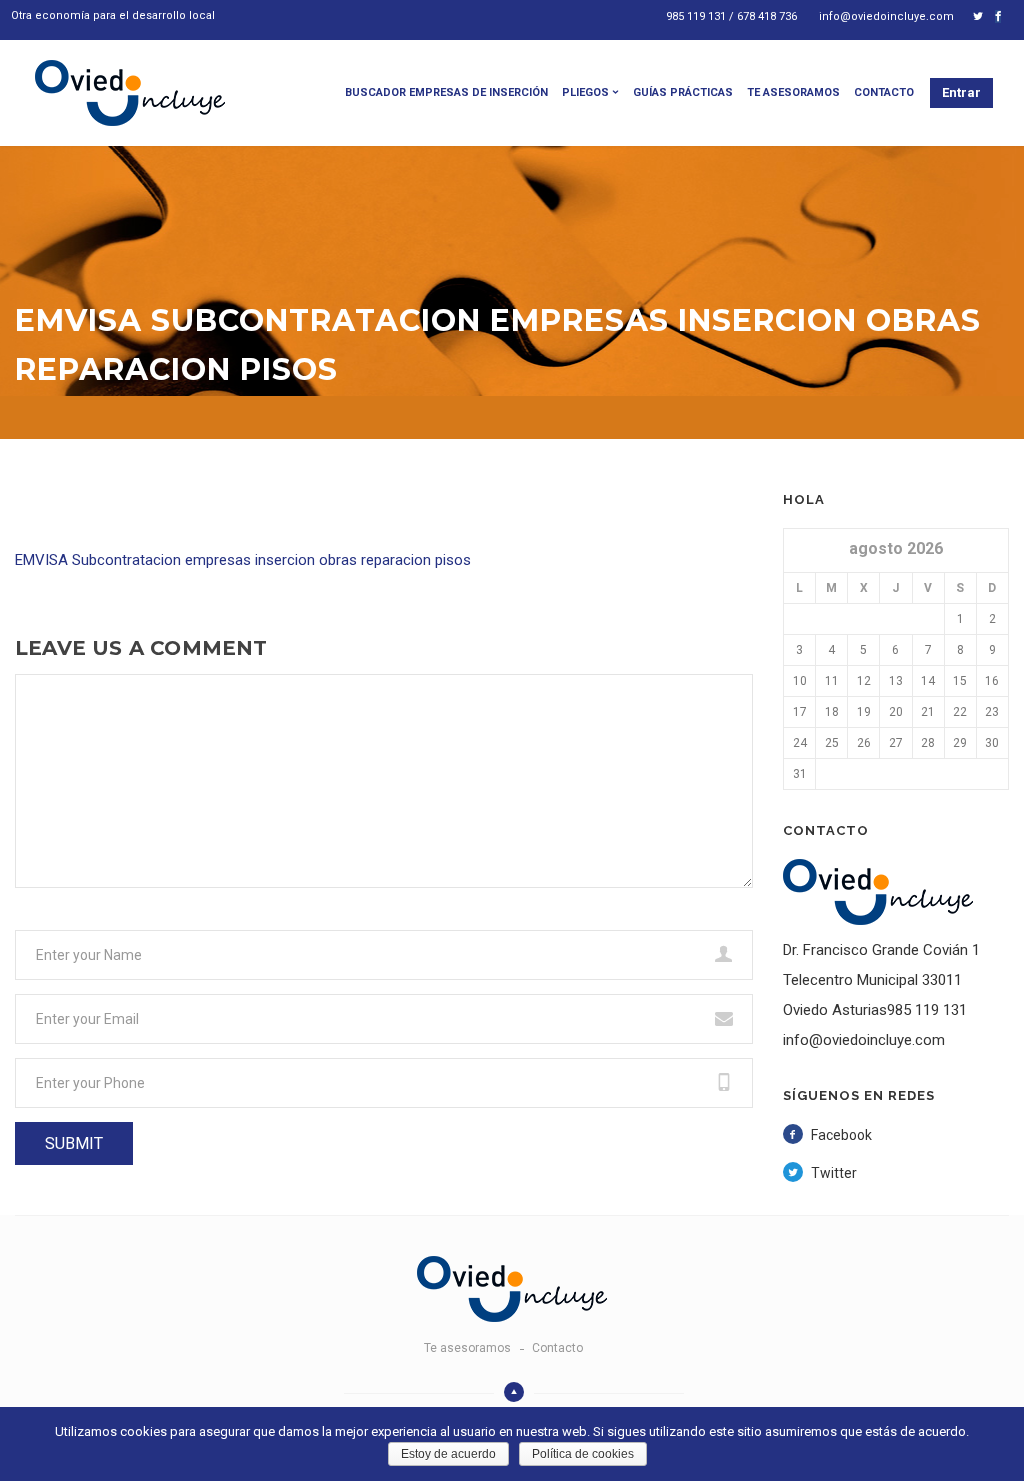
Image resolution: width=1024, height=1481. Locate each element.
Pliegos (585, 92)
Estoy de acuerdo (448, 1454)
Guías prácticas (683, 92)
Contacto (884, 92)
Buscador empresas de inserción (446, 92)
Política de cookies (583, 1454)
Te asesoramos (793, 92)
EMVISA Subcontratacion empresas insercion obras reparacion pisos (243, 560)
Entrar (961, 92)
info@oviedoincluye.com (886, 16)
